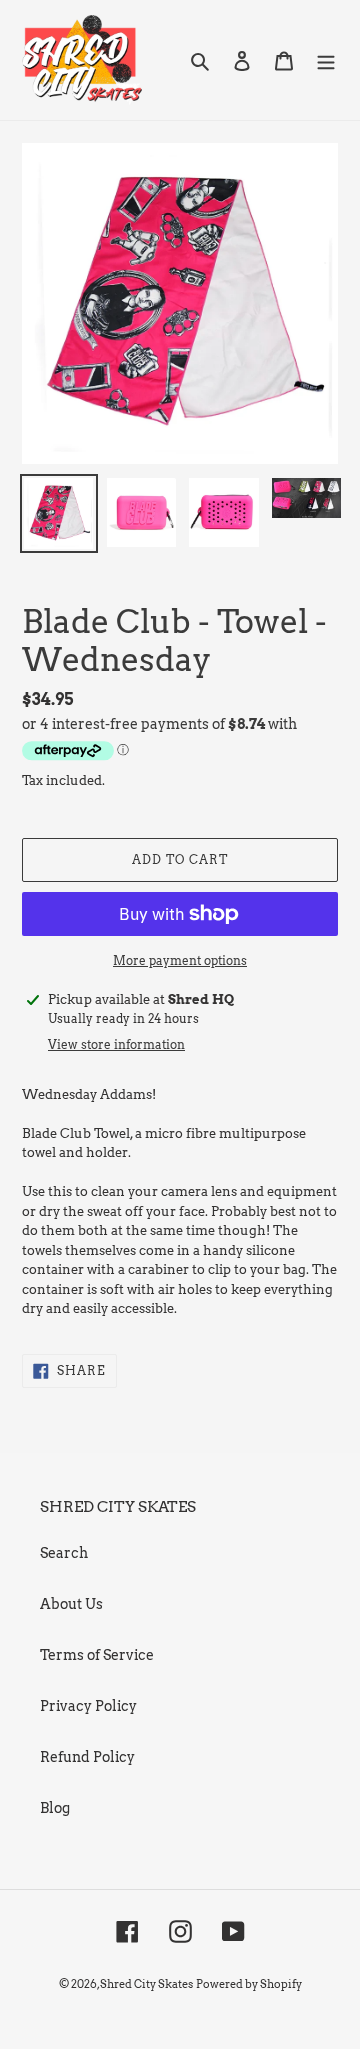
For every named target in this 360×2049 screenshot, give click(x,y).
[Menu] (326, 59)
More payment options (180, 960)
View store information (116, 1044)
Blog (55, 1808)
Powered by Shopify (249, 1984)
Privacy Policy (88, 1706)
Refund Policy (87, 1757)
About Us (71, 1604)
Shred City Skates (146, 1984)
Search (64, 1553)
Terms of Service (97, 1655)
